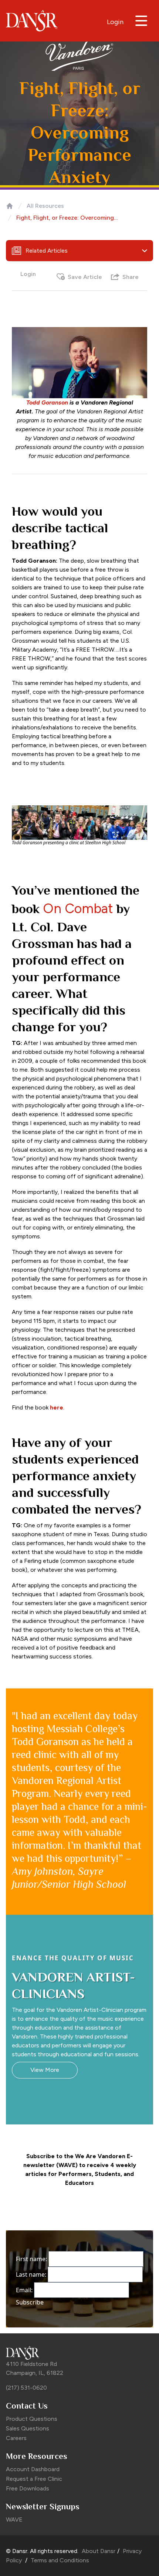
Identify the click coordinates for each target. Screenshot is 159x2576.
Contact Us (27, 2406)
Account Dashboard (33, 2469)
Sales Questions (28, 2428)
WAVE (14, 2520)
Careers (16, 2438)
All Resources (45, 206)
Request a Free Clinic (34, 2479)
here (57, 1407)
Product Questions (32, 2419)
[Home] (10, 206)
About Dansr (99, 2551)
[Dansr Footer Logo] (79, 2353)
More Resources (37, 2456)
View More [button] (45, 2070)
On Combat (78, 908)
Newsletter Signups (43, 2507)
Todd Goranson (47, 402)
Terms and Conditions (59, 2560)
